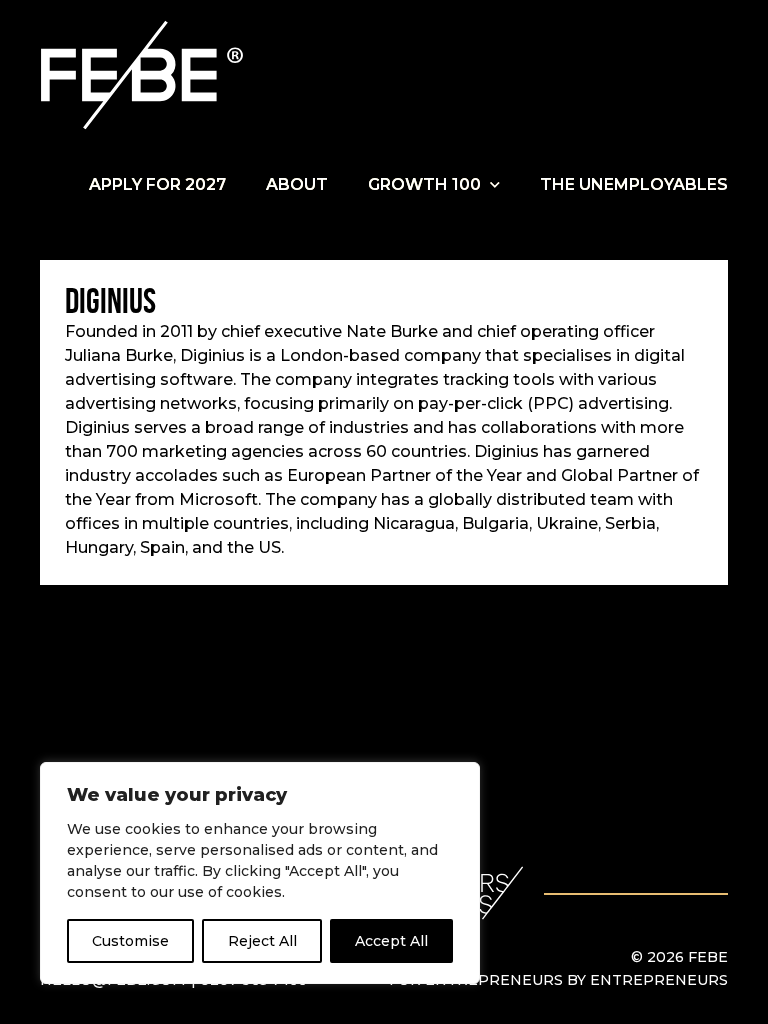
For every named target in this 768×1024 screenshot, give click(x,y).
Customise (130, 941)
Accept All (391, 941)
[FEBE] (145, 75)
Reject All (262, 941)
